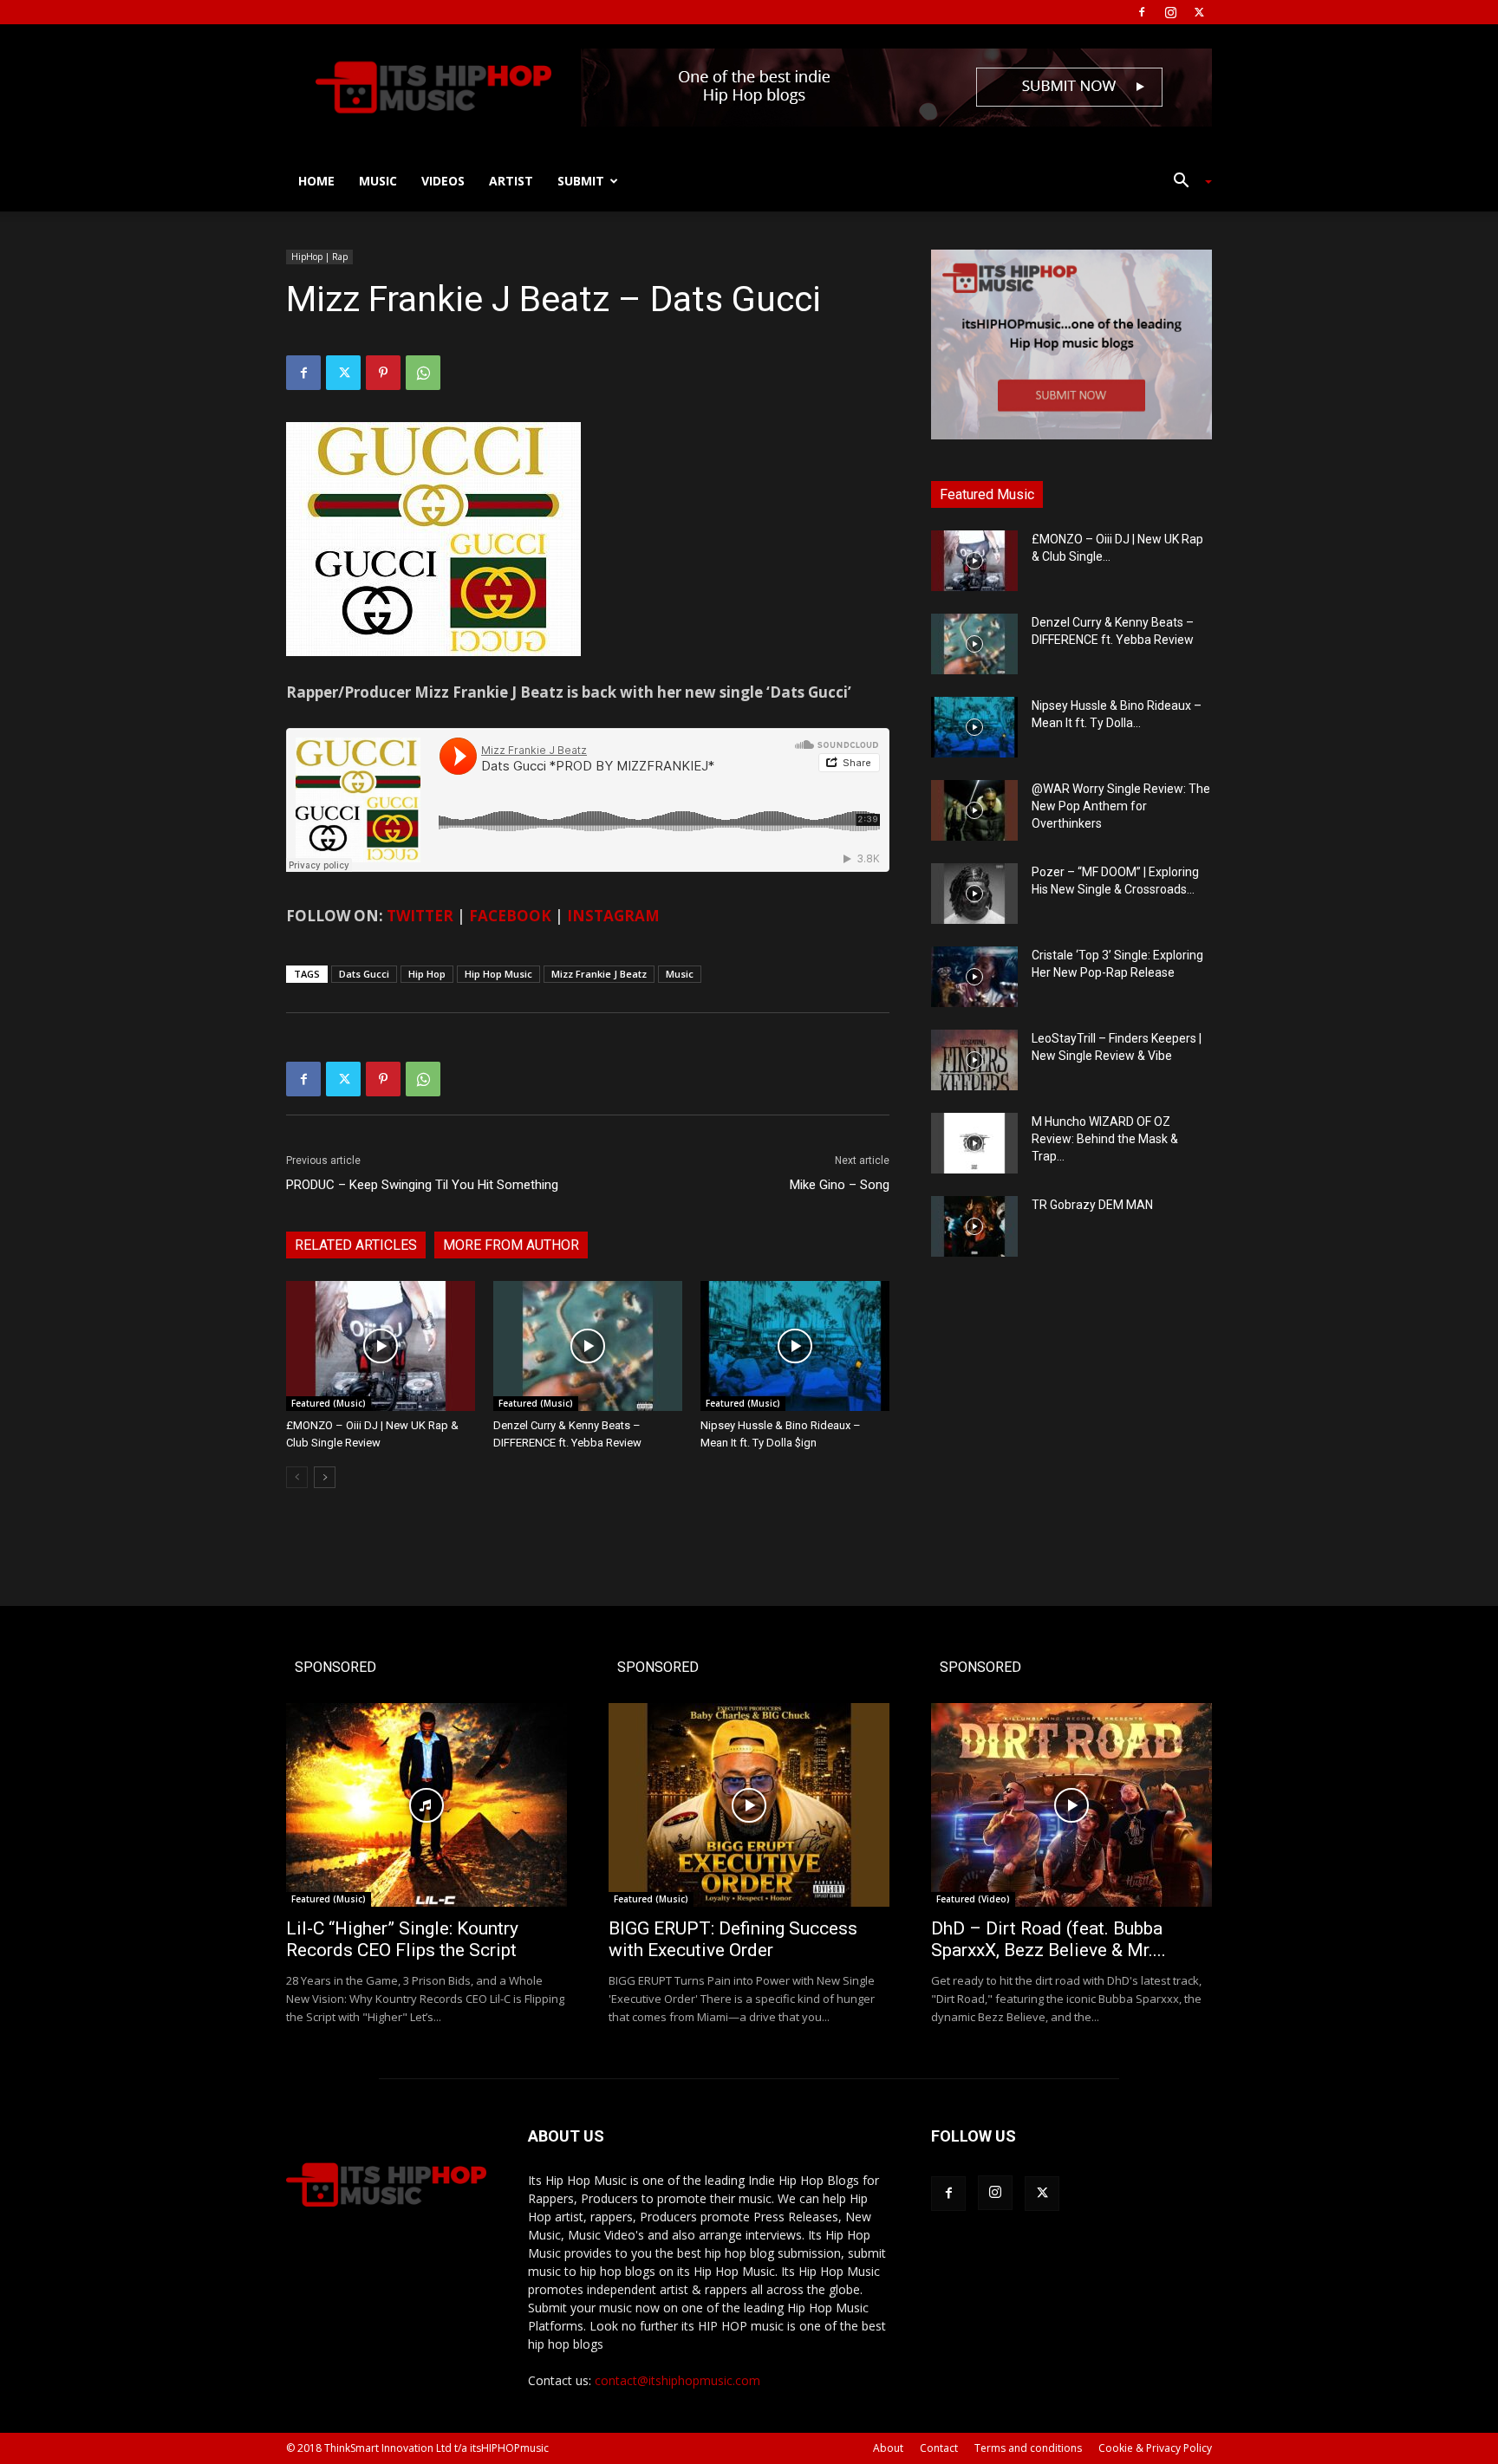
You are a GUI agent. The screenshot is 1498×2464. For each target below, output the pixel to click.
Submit (581, 181)
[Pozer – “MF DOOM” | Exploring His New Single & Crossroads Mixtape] (974, 894)
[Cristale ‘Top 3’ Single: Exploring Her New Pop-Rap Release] (974, 977)
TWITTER (420, 916)
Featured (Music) (329, 1403)
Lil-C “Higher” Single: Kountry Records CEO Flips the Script (402, 1939)
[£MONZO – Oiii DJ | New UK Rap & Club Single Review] (381, 1346)
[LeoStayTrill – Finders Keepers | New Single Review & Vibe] (974, 1060)
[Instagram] (1170, 12)
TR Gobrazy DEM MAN (1092, 1205)
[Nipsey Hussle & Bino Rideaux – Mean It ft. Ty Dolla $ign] (795, 1346)
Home (316, 181)
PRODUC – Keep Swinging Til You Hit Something (422, 1185)
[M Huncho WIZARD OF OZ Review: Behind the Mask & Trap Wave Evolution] (974, 1143)
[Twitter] (1199, 12)
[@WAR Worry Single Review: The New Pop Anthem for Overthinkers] (974, 810)
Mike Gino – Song (840, 1185)
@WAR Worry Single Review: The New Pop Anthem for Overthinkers (1121, 806)
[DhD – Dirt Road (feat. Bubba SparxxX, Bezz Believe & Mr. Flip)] (1071, 1805)
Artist (511, 181)
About (888, 2448)
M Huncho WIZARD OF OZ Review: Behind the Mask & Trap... (1105, 1139)
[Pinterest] (383, 373)
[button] (1186, 182)
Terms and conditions (1028, 2448)
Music (378, 181)
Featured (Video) (973, 1899)
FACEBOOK (510, 916)
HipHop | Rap (319, 257)
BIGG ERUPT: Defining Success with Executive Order (733, 1939)
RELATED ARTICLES (356, 1245)
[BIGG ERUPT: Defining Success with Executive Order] (749, 1805)
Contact (939, 2448)
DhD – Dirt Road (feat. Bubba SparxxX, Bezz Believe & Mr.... (1049, 1939)
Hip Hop (427, 974)
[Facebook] (1142, 12)
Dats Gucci (364, 974)
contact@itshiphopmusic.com (677, 2380)
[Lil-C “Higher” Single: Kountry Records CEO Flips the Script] (427, 1805)
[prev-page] (297, 1477)
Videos (443, 181)
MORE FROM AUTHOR (511, 1245)
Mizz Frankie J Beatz (599, 974)
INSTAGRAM (613, 916)
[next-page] (325, 1477)
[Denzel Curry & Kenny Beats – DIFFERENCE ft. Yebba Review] (588, 1346)
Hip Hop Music (498, 974)
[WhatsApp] (423, 373)
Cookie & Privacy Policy (1155, 2448)
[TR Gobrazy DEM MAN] (974, 1226)
